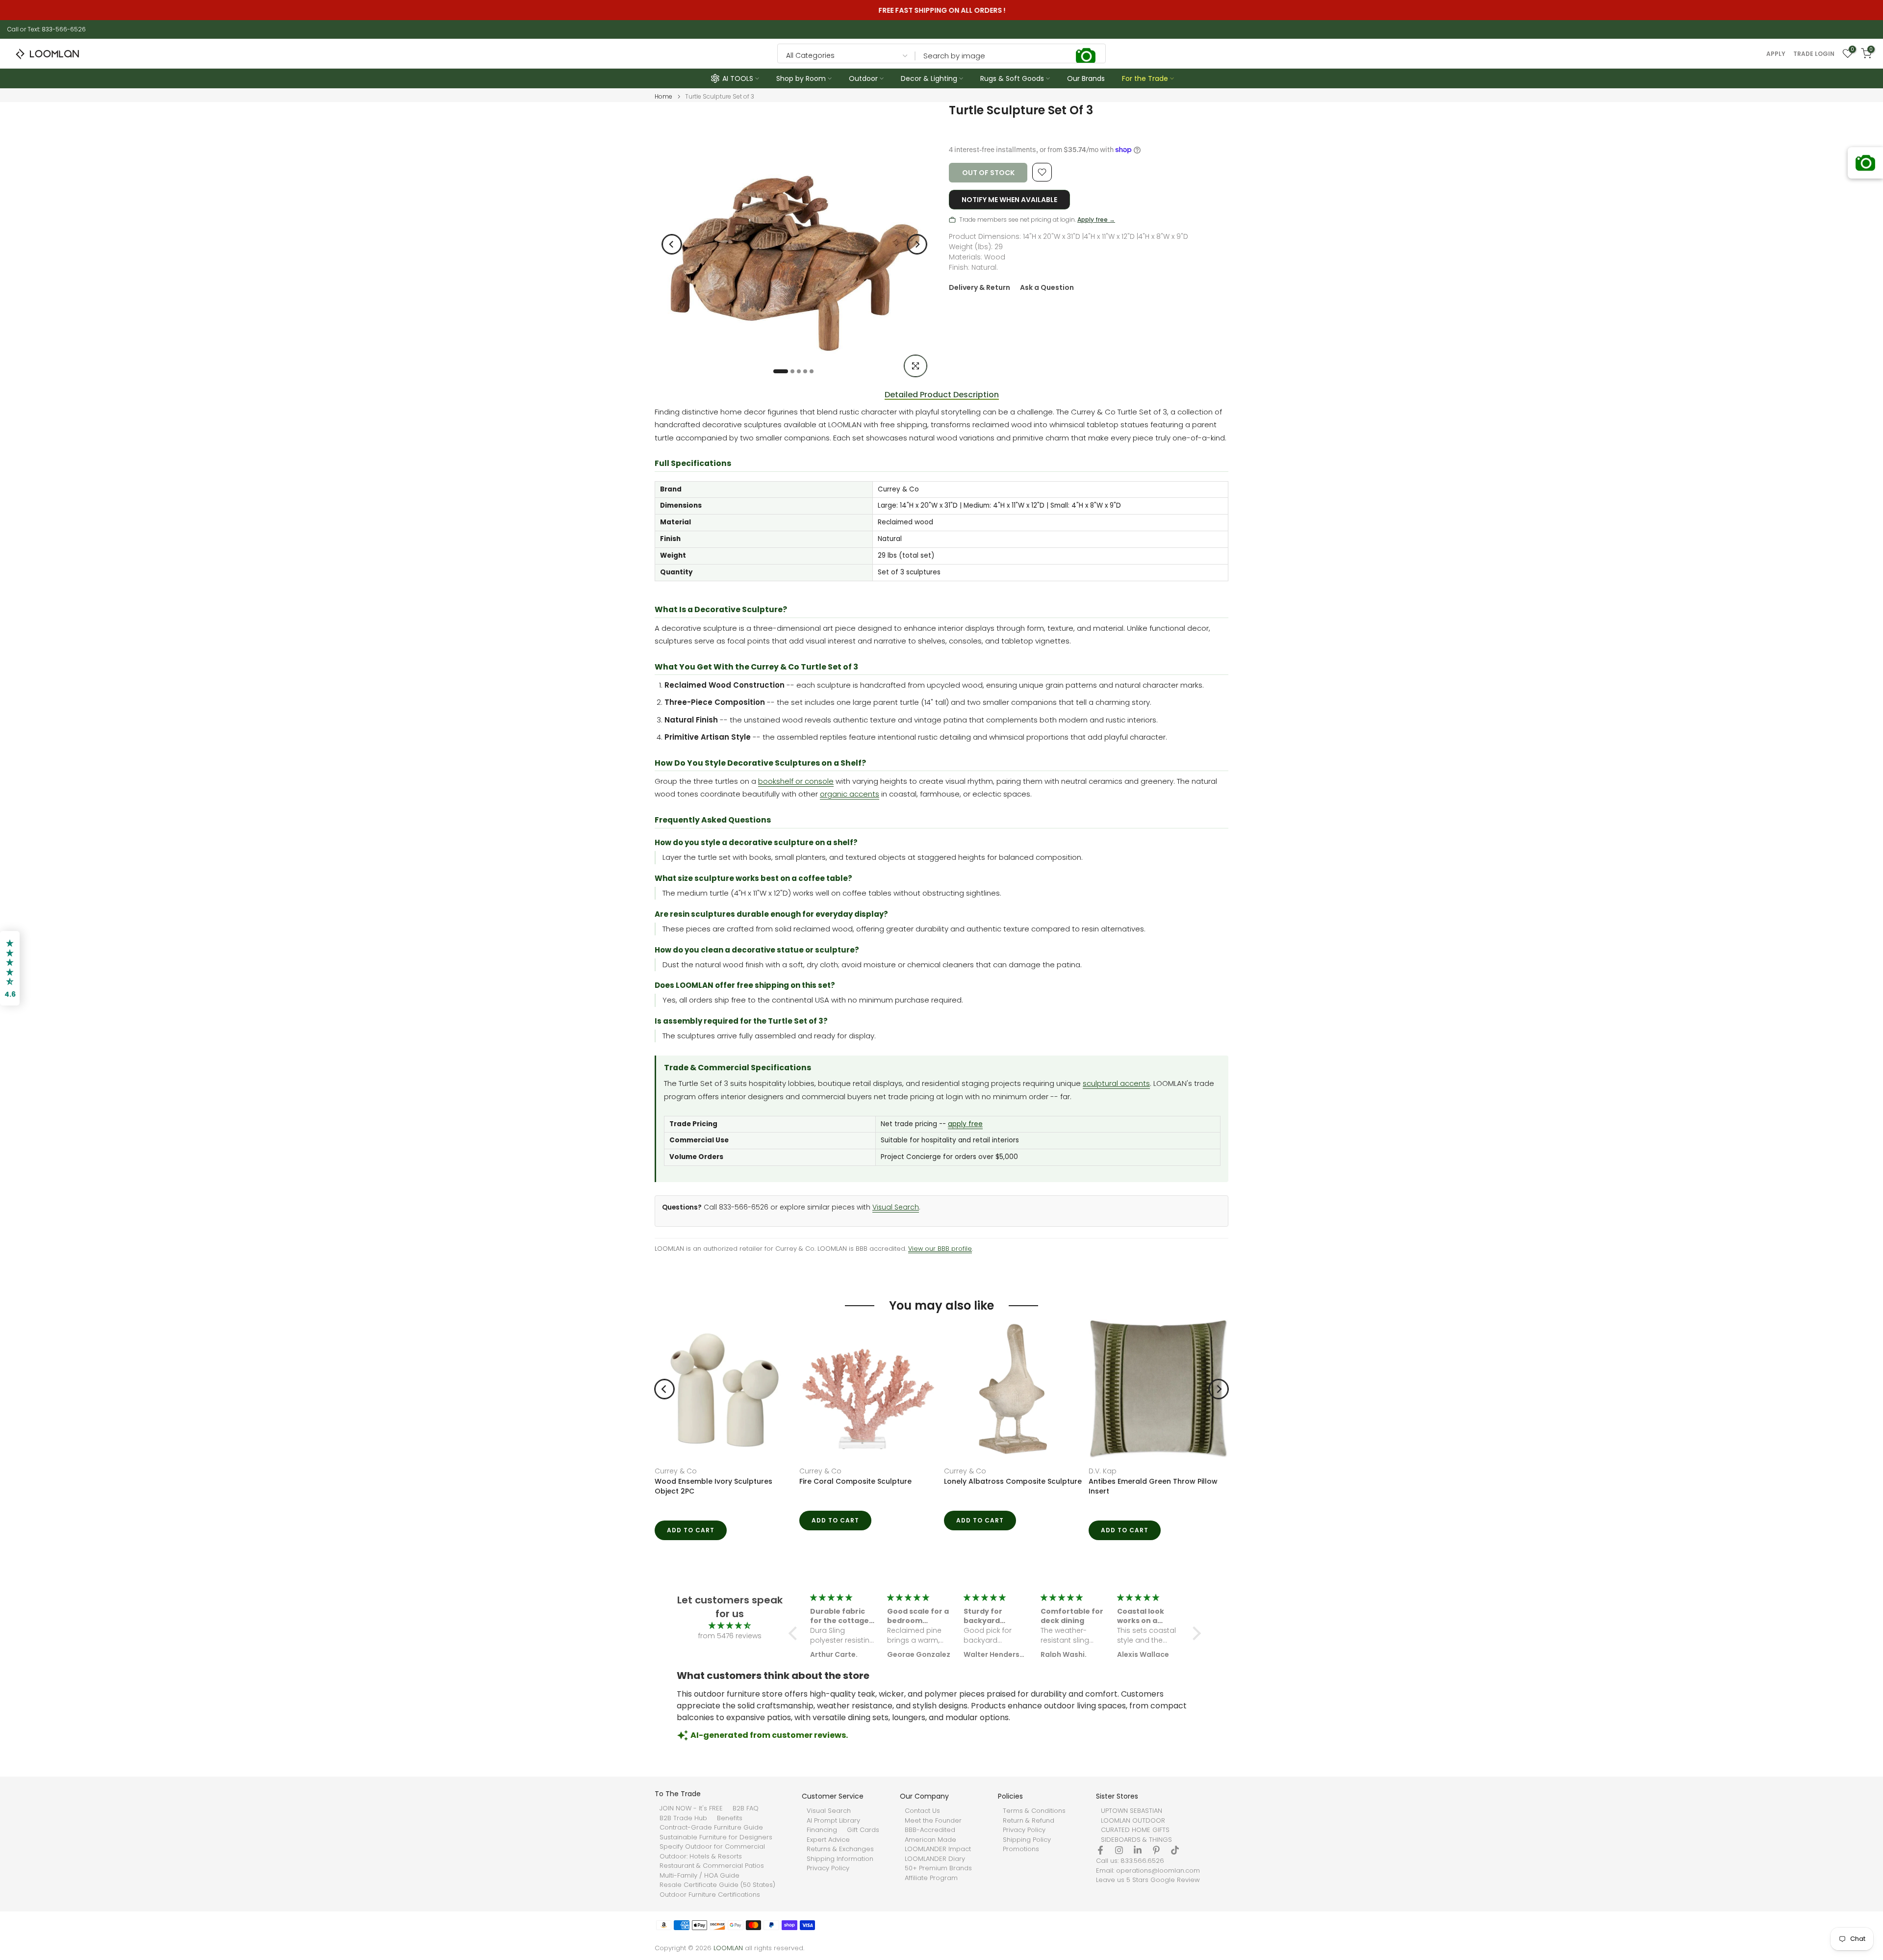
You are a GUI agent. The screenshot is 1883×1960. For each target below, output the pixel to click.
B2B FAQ (746, 1808)
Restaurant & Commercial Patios (712, 1866)
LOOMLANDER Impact (938, 1849)
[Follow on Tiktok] (1175, 1850)
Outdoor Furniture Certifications (710, 1895)
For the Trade (1145, 78)
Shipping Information (840, 1859)
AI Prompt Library (833, 1821)
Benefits (730, 1818)
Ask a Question (1047, 287)
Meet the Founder (933, 1821)
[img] (730, 1626)
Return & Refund (1029, 1821)
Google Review (1175, 1880)
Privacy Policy (828, 1868)
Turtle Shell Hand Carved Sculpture (717, 1481)
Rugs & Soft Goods (1012, 78)
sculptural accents (1116, 1083)
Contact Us (922, 1811)
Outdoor (863, 78)
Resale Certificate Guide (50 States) (717, 1885)
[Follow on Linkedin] (1138, 1850)
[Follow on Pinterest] (1156, 1850)
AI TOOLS (738, 78)
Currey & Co (820, 1471)
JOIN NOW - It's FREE (691, 1808)
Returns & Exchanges (840, 1849)
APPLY (1776, 54)
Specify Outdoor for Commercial (712, 1847)
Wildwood (672, 1471)
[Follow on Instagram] (1119, 1850)
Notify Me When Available (1009, 200)
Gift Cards (863, 1830)
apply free (965, 1124)
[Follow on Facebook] (1100, 1850)
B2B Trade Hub (683, 1818)
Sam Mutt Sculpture (979, 1481)
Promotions (1021, 1849)
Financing (822, 1830)
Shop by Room (801, 78)
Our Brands (1086, 78)
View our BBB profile (940, 1249)
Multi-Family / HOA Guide (700, 1876)
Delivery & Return (980, 287)
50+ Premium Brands (938, 1868)
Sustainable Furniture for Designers (716, 1837)
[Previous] (672, 244)
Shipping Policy (1027, 1840)
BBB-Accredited (930, 1830)
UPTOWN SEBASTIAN (1132, 1811)
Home (663, 97)
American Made (930, 1840)
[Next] (917, 244)
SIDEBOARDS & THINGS (1136, 1840)
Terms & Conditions (1034, 1811)
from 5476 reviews (730, 1636)
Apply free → (1096, 219)
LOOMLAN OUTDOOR (1133, 1821)
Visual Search (896, 1207)
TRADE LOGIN (1814, 54)
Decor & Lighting (929, 78)
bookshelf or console (796, 781)
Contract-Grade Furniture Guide (711, 1828)
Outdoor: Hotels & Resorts (701, 1857)
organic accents (850, 794)
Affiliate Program (931, 1878)
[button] (795, 1633)
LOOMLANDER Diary (935, 1859)
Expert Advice (828, 1840)
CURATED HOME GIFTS (1135, 1830)
